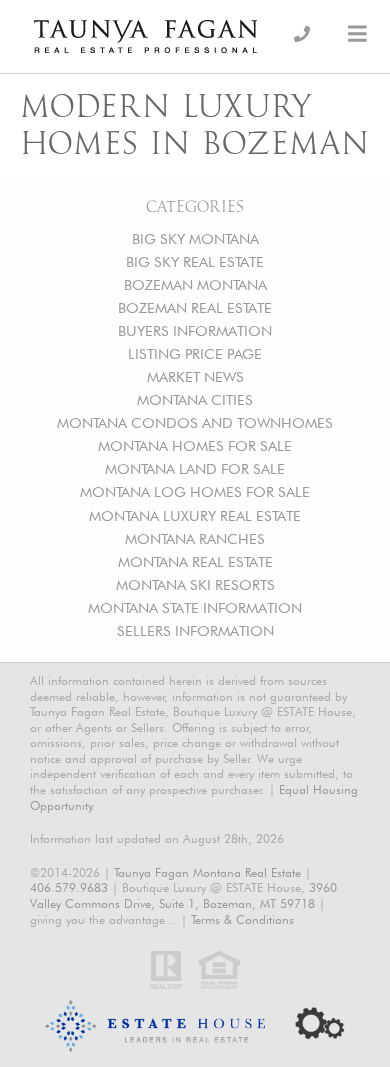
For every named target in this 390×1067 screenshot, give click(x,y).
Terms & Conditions (242, 919)
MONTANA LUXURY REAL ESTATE (195, 515)
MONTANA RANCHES (195, 538)
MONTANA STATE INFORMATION (195, 607)
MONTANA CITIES (195, 399)
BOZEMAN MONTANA (195, 284)
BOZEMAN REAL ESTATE (195, 307)
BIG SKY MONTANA (195, 238)
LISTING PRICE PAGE (195, 353)
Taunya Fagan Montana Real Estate (207, 872)
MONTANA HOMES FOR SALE (195, 445)
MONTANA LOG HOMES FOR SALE (195, 491)
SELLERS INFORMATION (195, 630)
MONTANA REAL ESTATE (195, 561)
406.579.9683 (69, 887)
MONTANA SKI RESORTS (195, 584)
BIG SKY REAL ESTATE (195, 261)
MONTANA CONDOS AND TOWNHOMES (195, 422)
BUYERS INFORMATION (195, 330)
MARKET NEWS (195, 376)
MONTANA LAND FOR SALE (195, 468)
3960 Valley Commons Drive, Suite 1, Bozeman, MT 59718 (183, 895)
